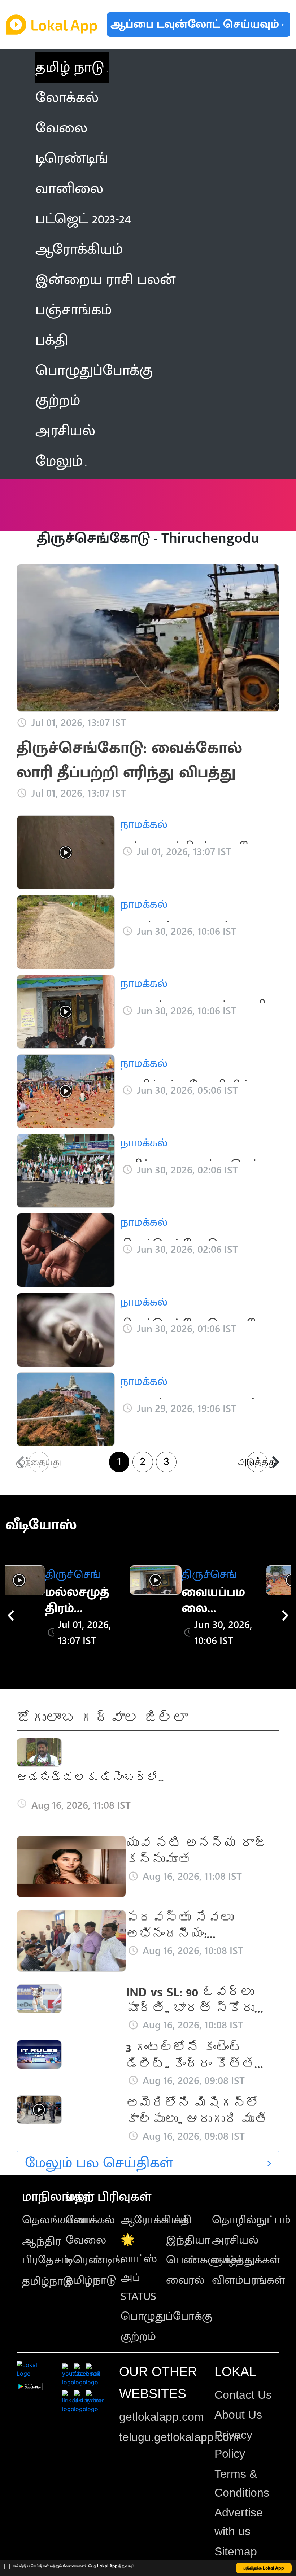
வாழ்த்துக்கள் (246, 2260)
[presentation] (11, 1616)
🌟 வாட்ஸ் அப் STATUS (139, 2268)
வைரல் (185, 2280)
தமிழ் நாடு (70, 67)
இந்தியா (188, 2240)
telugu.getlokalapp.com (179, 2437)
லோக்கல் (90, 2220)
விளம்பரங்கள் (248, 2280)
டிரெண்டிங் (94, 2260)
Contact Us (243, 2395)
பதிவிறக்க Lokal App (264, 2568)
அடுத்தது (257, 1462)
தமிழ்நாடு (47, 2281)
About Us (238, 2415)
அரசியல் (235, 2240)
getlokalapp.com (162, 2417)
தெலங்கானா (57, 2220)
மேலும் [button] (59, 461)
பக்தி (179, 2220)
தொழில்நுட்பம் (251, 2220)
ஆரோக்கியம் (155, 2220)
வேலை (86, 2240)
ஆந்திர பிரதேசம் (46, 2251)
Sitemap (236, 2551)
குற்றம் (138, 2337)
